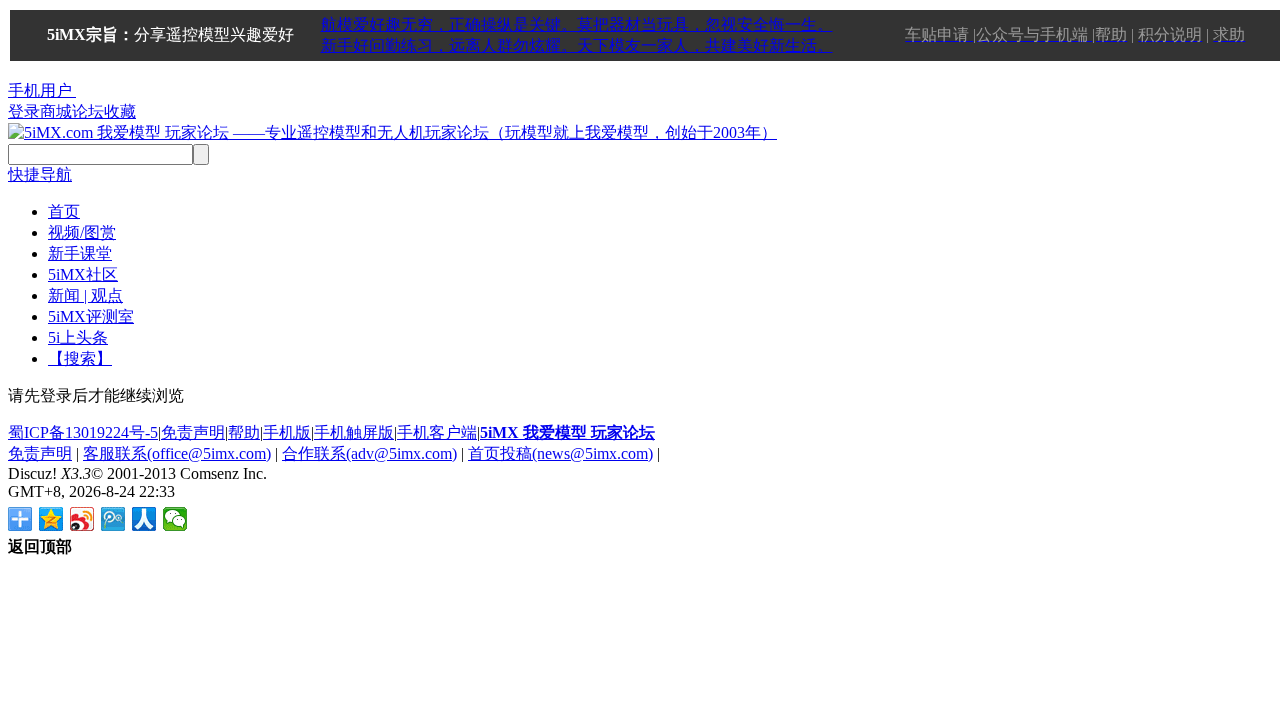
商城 (56, 111)
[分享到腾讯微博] (113, 519)
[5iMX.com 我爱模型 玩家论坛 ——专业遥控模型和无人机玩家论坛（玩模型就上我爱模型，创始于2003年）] (392, 132)
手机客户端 (437, 432)
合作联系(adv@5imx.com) (369, 453)
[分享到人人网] (144, 519)
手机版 (287, 432)
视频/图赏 (82, 232)
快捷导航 (40, 174)
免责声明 (193, 432)
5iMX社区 (83, 274)
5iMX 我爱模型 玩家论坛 (567, 432)
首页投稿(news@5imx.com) (560, 453)
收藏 (120, 111)
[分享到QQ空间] (51, 519)
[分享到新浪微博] (82, 519)
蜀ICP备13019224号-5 (83, 432)
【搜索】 (80, 358)
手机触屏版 (354, 432)
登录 (24, 111)
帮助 (244, 432)
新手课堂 (80, 253)
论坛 (88, 111)
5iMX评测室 (91, 316)
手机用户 (40, 90)
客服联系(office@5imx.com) (177, 453)
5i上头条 (78, 337)
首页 (64, 211)
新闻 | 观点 (85, 295)
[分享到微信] (175, 519)
